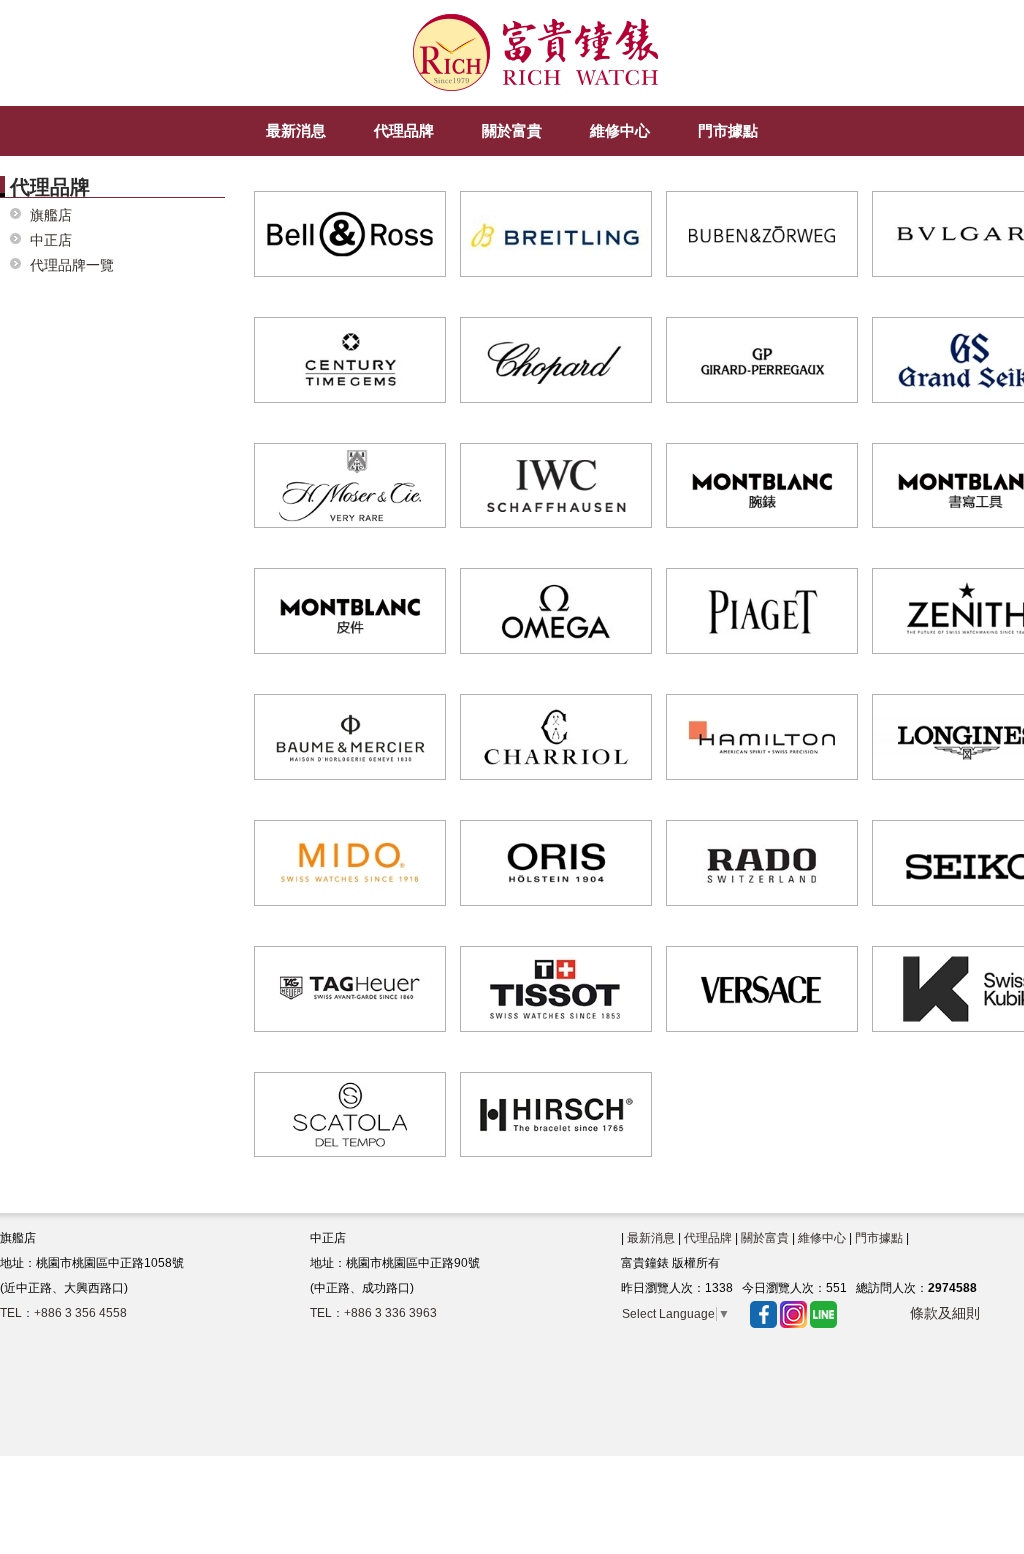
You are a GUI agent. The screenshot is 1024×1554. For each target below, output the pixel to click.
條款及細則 (945, 1313)
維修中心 (822, 1238)
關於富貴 (765, 1238)
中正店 (51, 240)
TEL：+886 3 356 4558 (63, 1313)
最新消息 (651, 1238)
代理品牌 (708, 1238)
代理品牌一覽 (72, 265)
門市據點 (879, 1238)
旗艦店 (51, 215)
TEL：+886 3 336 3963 (373, 1313)
